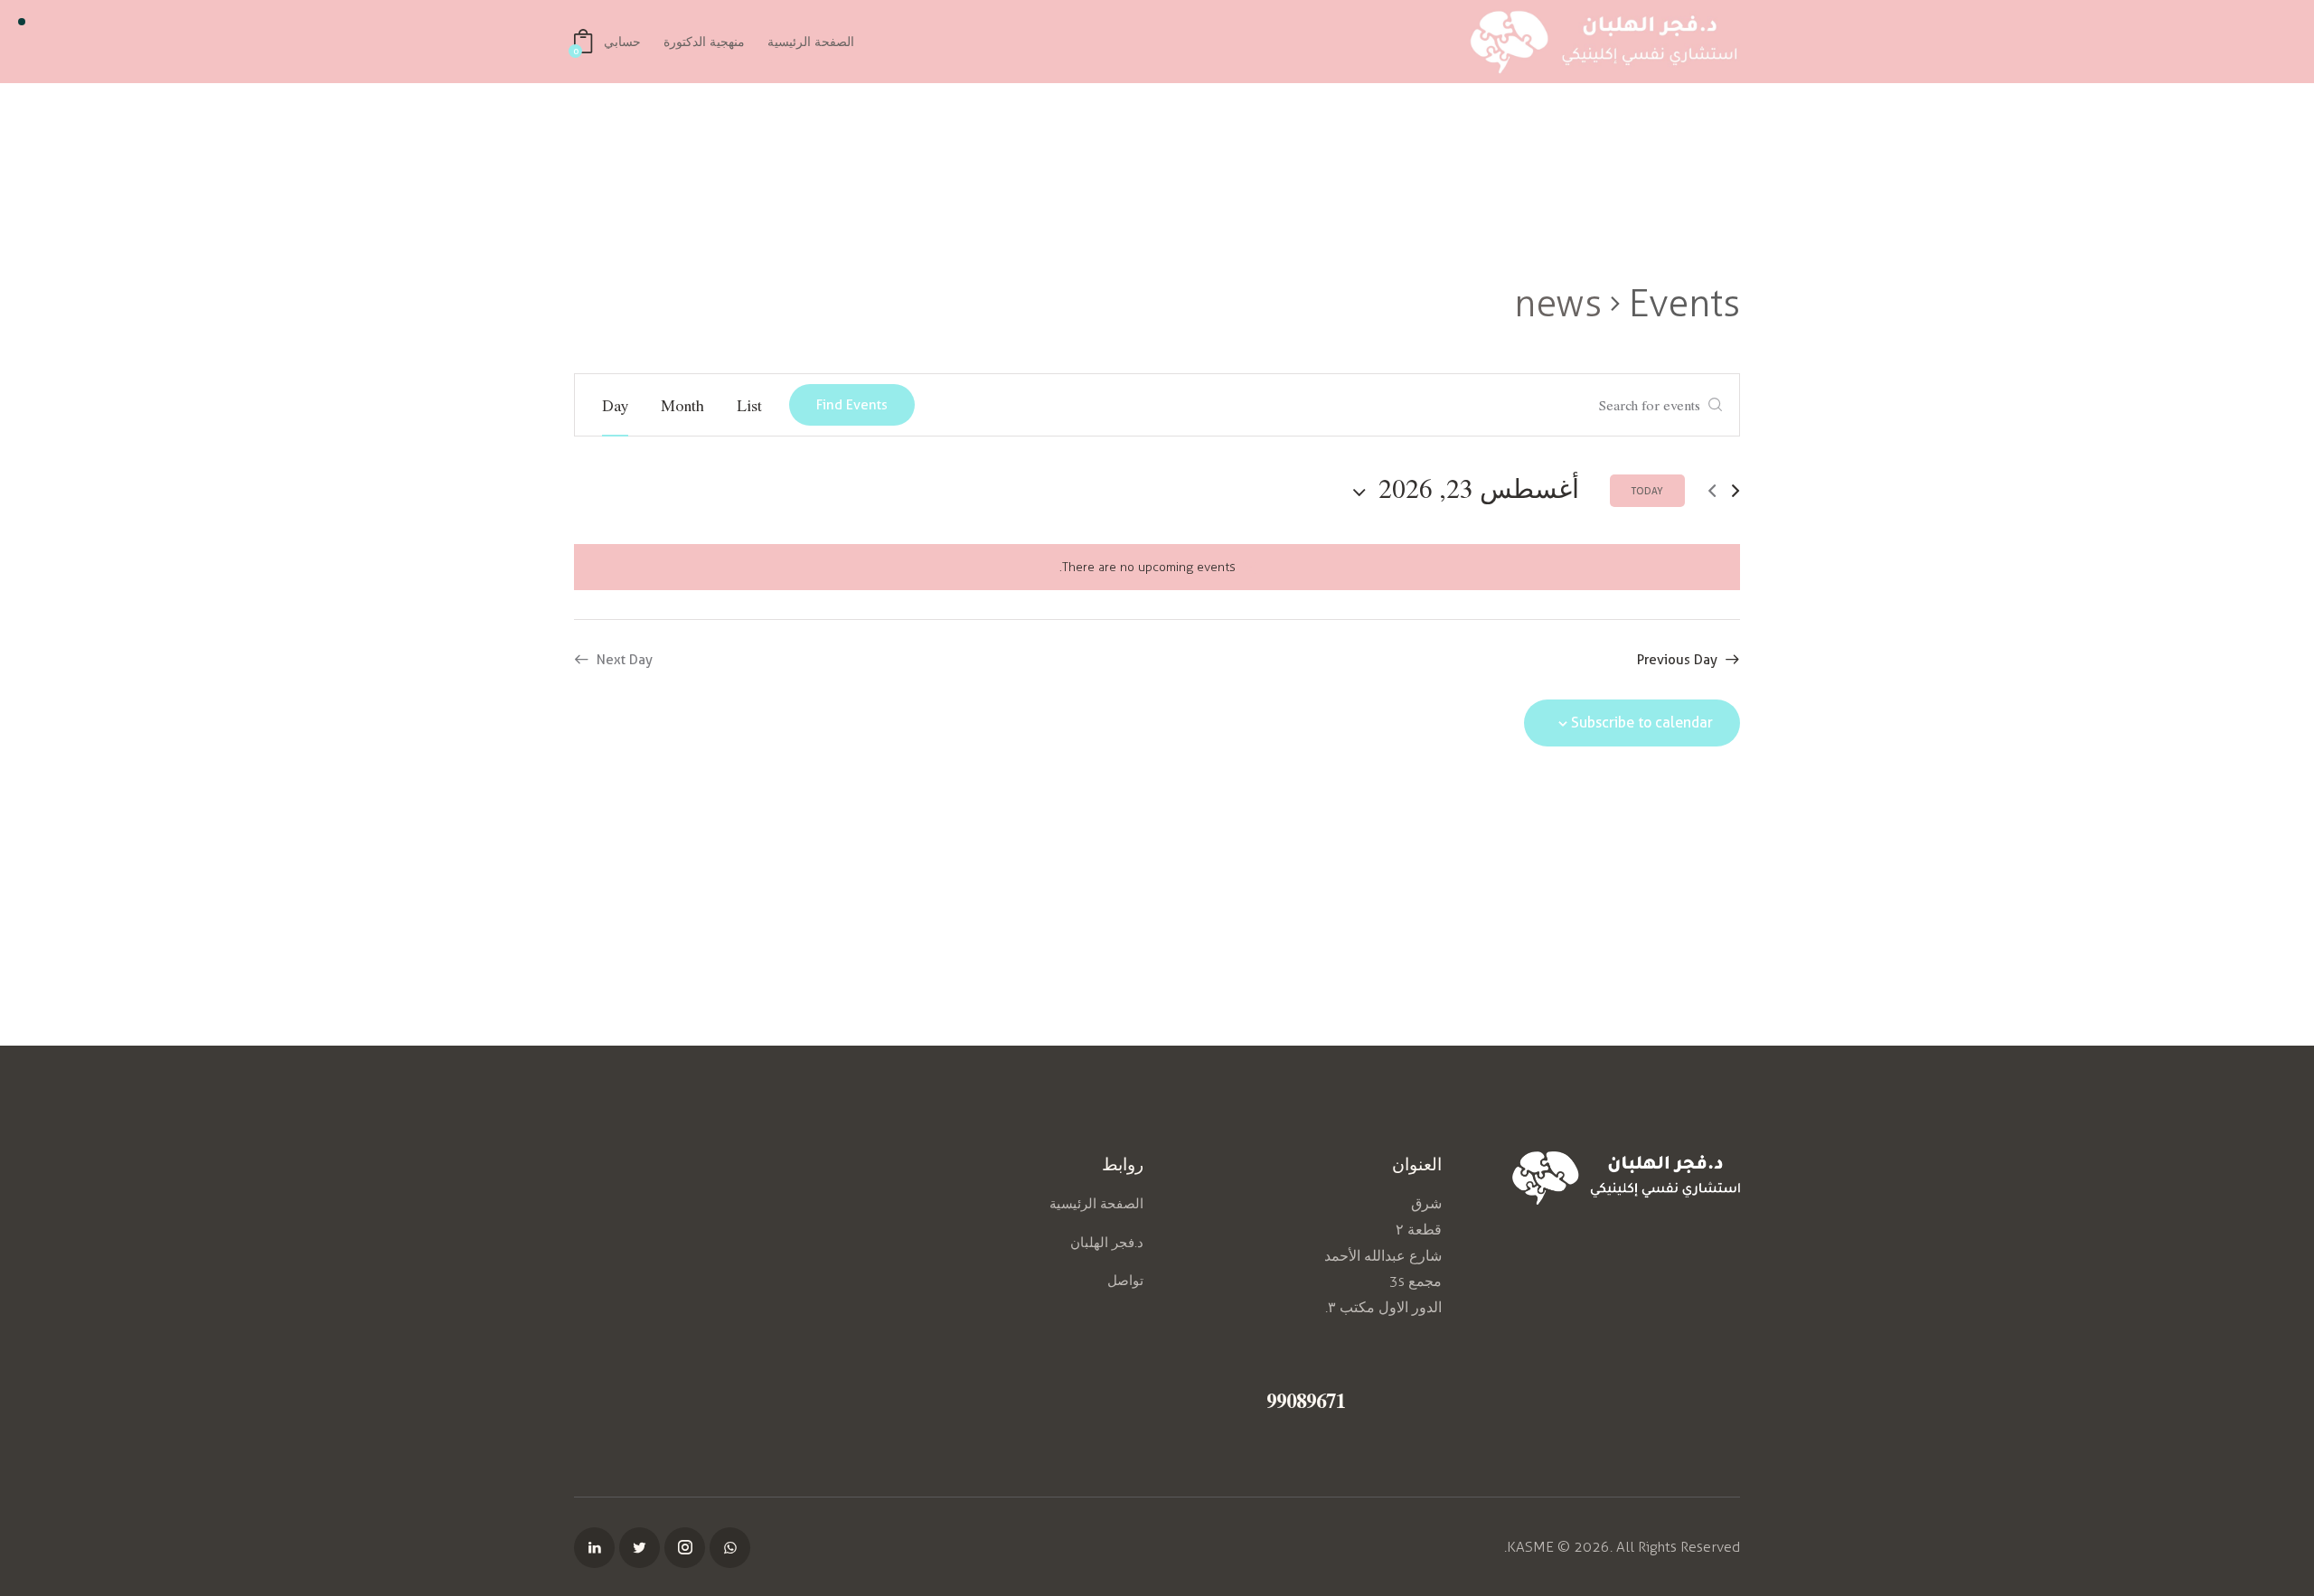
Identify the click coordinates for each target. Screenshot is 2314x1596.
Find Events (852, 405)
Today (1647, 491)
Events (1684, 303)
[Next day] (1712, 491)
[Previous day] (1735, 491)
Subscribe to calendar (1642, 723)
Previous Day (1677, 660)
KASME (1530, 1547)
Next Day (625, 660)
